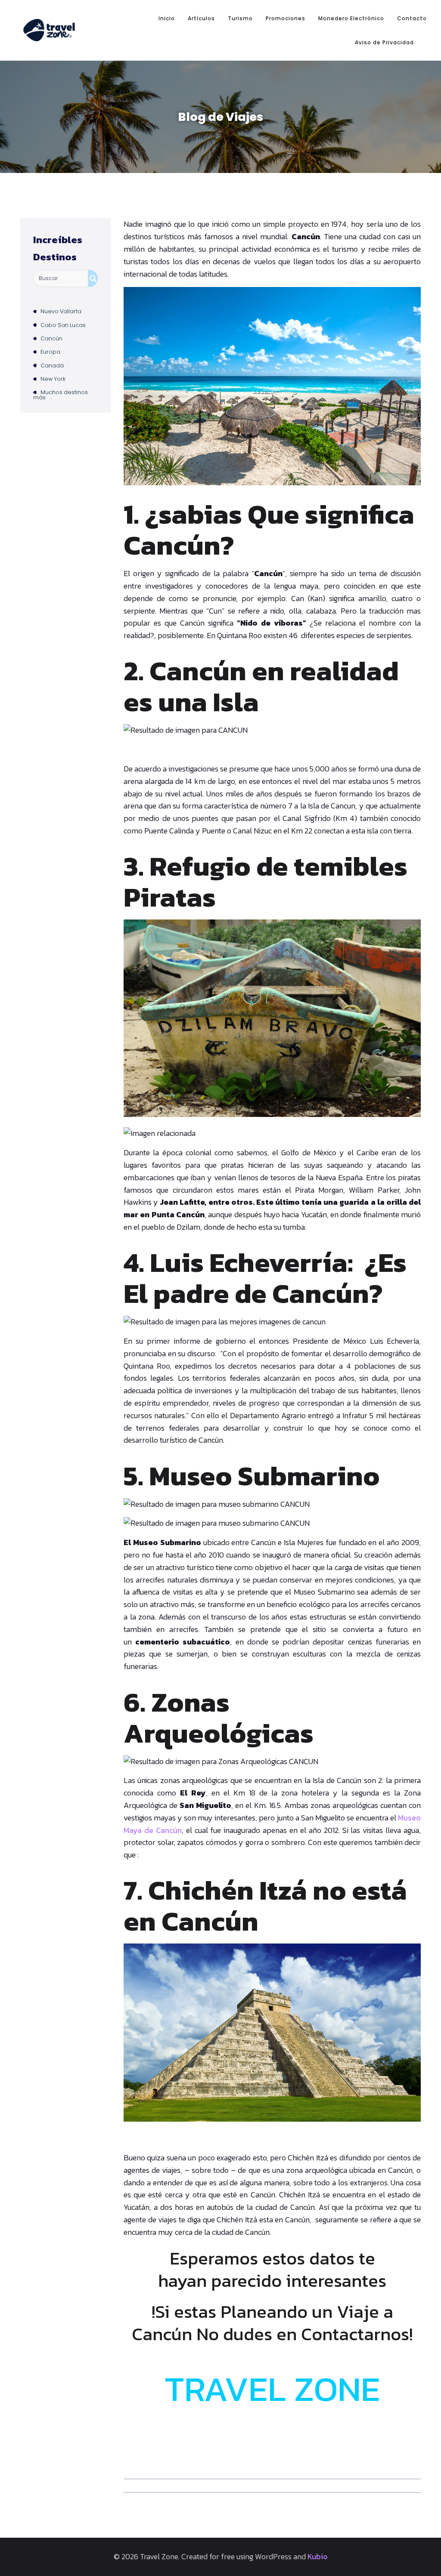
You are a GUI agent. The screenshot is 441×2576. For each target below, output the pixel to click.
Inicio (167, 18)
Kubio (318, 2556)
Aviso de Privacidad (384, 42)
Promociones (286, 18)
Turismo (240, 18)
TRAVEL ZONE (272, 2389)
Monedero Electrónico (351, 18)
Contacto (412, 18)
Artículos (201, 18)
